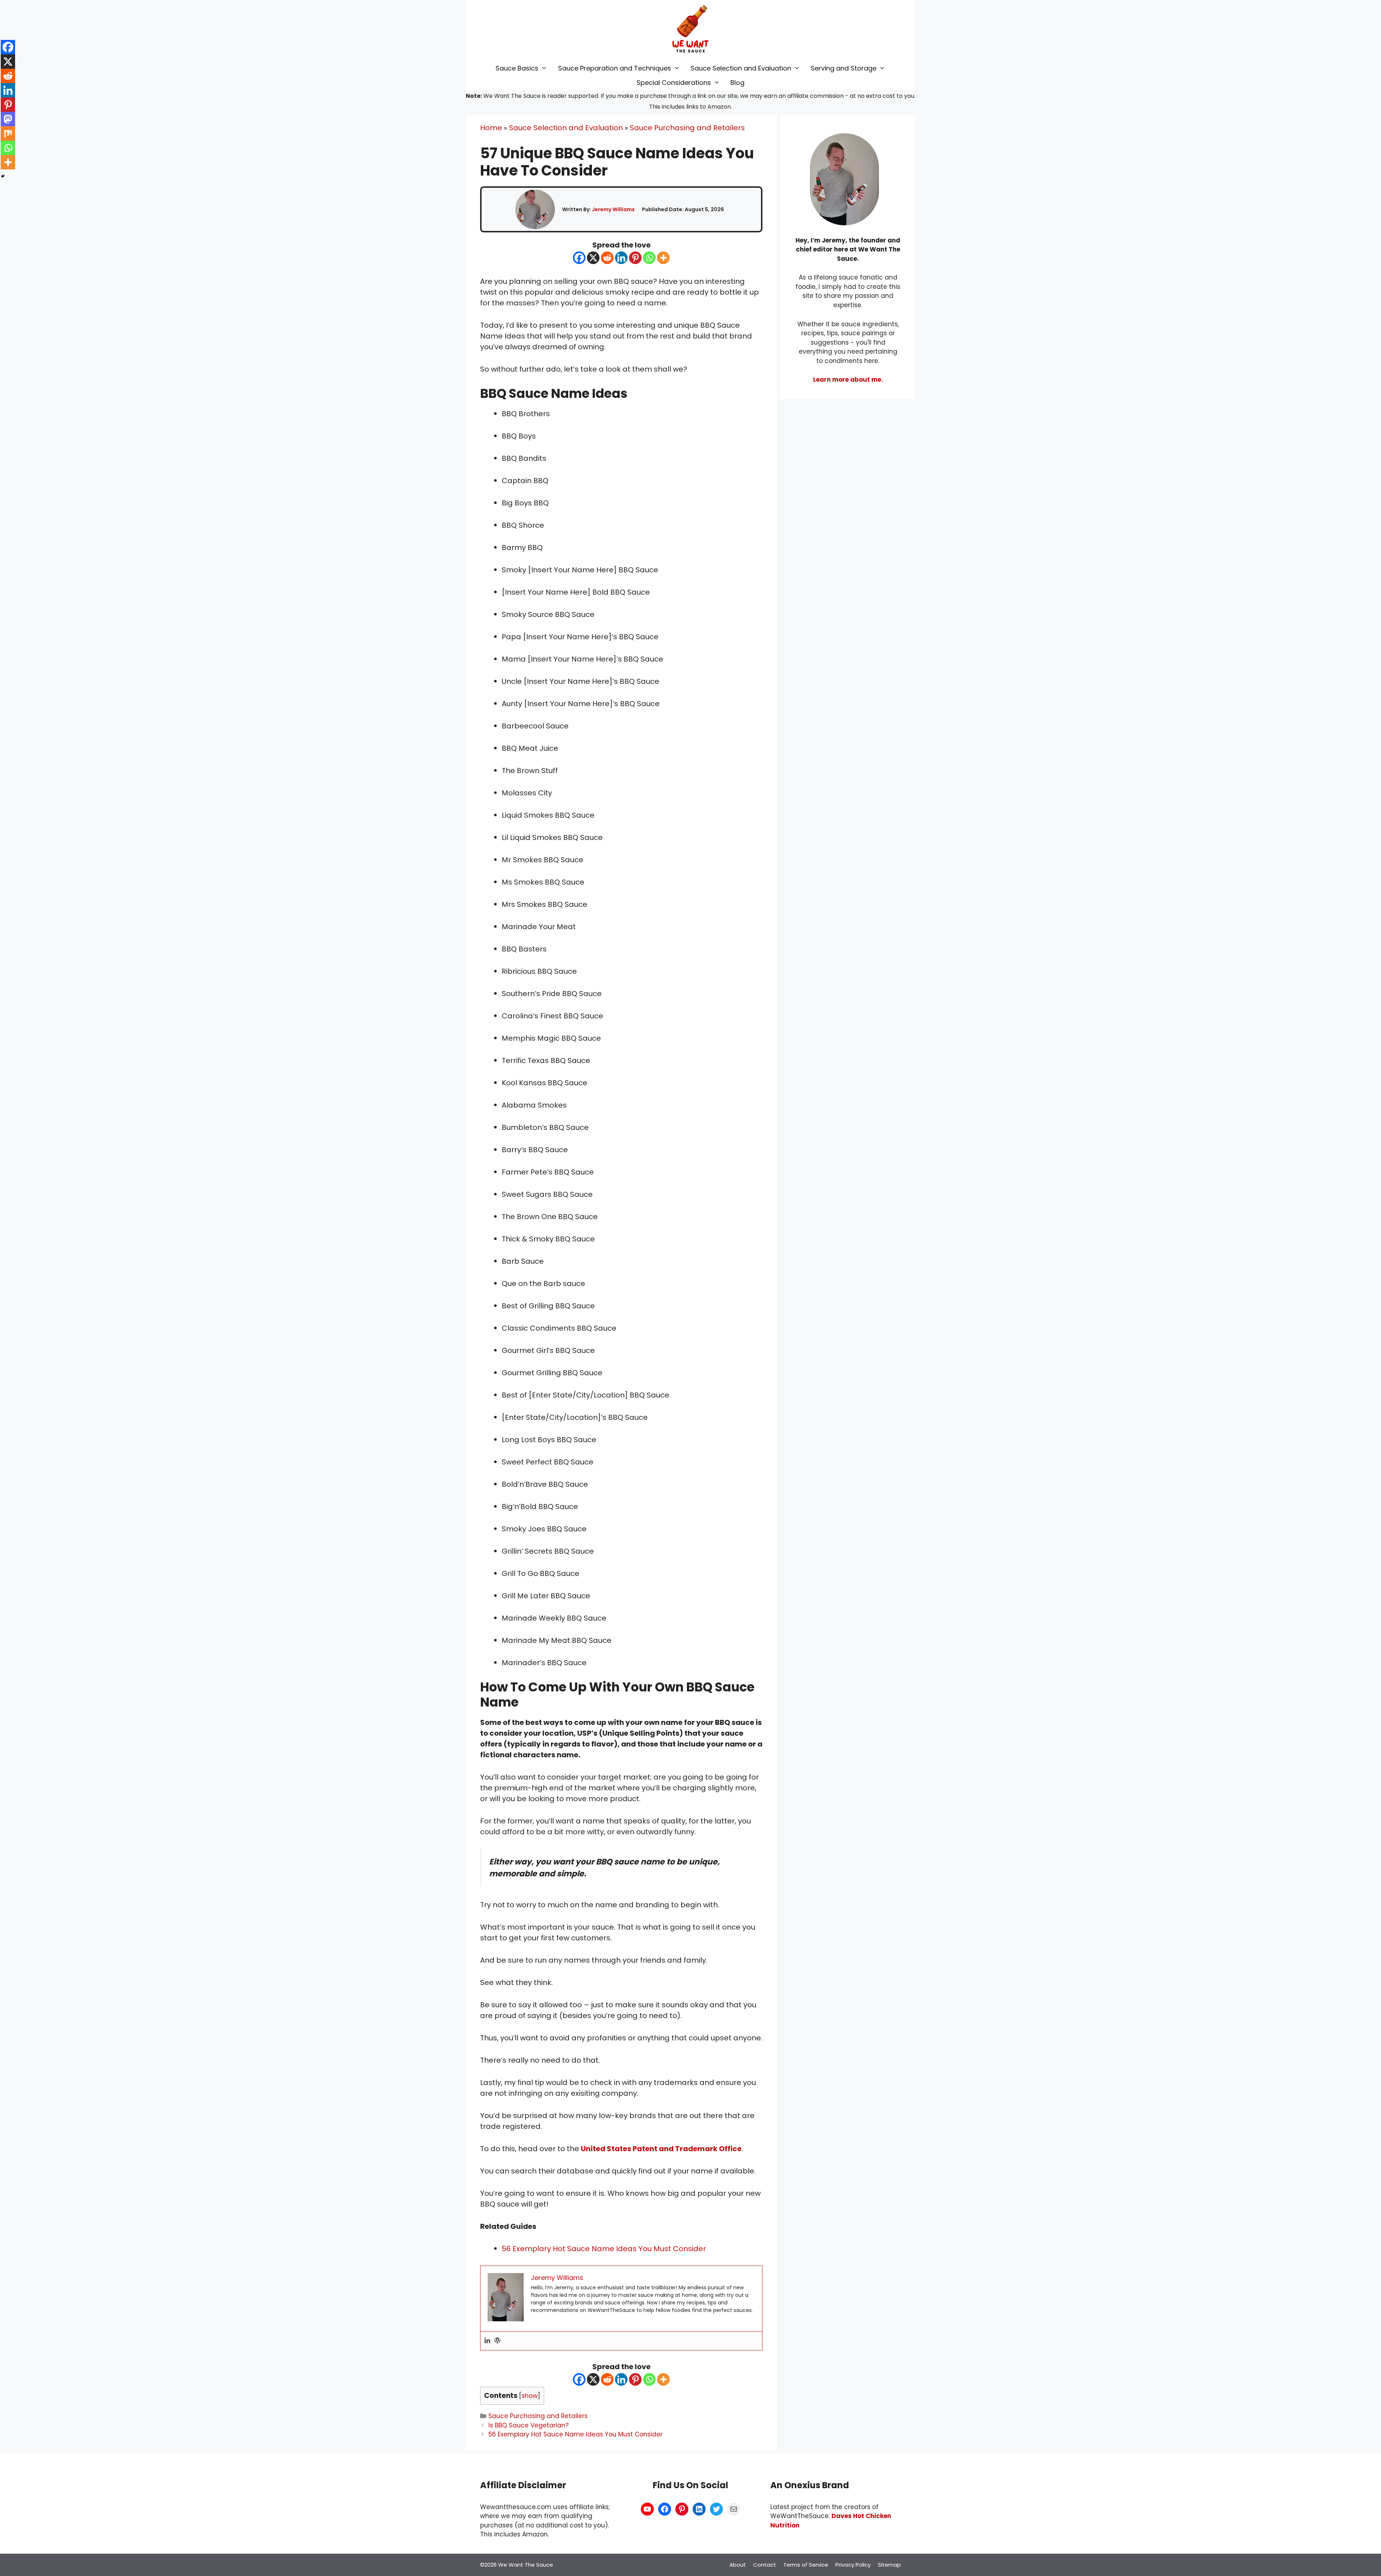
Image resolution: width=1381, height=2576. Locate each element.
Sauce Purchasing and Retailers (687, 128)
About (738, 2565)
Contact (765, 2565)
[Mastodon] (8, 119)
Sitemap (889, 2565)
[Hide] (3, 176)
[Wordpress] (497, 2341)
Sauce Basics (517, 68)
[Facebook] (579, 258)
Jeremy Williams (613, 209)
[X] (593, 258)
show (530, 2396)
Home (491, 128)
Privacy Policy (853, 2565)
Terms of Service (806, 2565)
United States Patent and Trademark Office (661, 2149)
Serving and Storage (844, 68)
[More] (663, 258)
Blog (737, 83)
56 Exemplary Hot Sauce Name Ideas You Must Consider (604, 2249)
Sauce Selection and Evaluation (741, 68)
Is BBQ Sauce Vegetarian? (528, 2425)
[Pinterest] (635, 258)
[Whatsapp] (649, 258)
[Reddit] (607, 258)
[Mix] (8, 133)
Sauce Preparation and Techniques (615, 68)
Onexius (803, 2485)
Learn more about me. (848, 380)
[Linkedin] (621, 258)
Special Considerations (674, 83)
